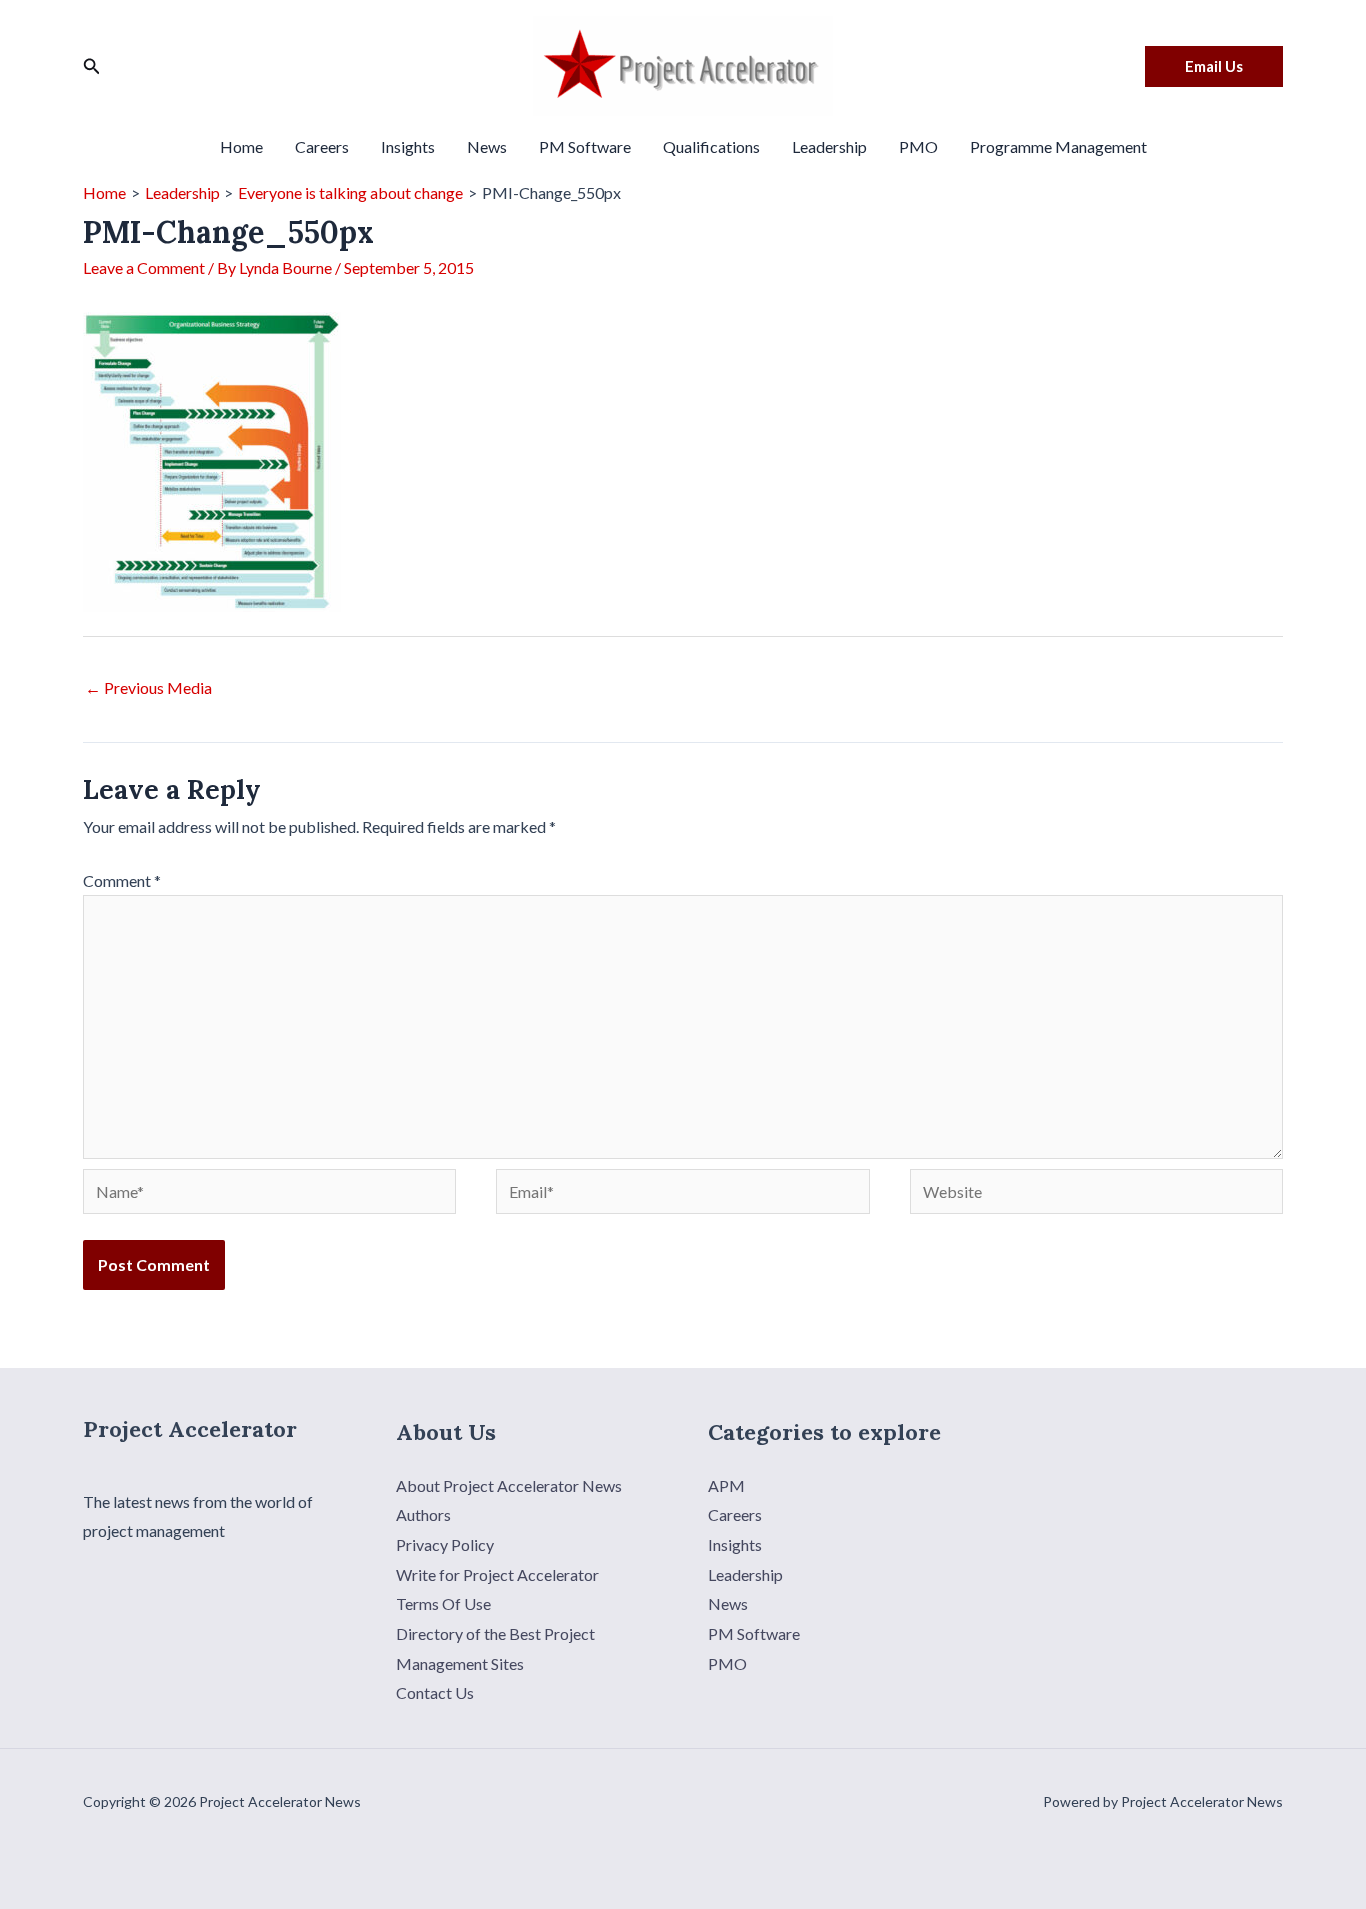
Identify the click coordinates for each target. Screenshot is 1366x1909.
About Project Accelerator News (509, 1485)
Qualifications (711, 146)
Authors (423, 1514)
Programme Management (1058, 146)
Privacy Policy (445, 1544)
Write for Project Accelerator (497, 1574)
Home (241, 146)
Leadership (829, 146)
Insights (408, 146)
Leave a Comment (144, 267)
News (487, 146)
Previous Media (148, 687)
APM (726, 1485)
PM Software (585, 146)
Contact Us (435, 1692)
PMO (918, 146)
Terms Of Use (443, 1603)
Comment (122, 880)
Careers (322, 146)
